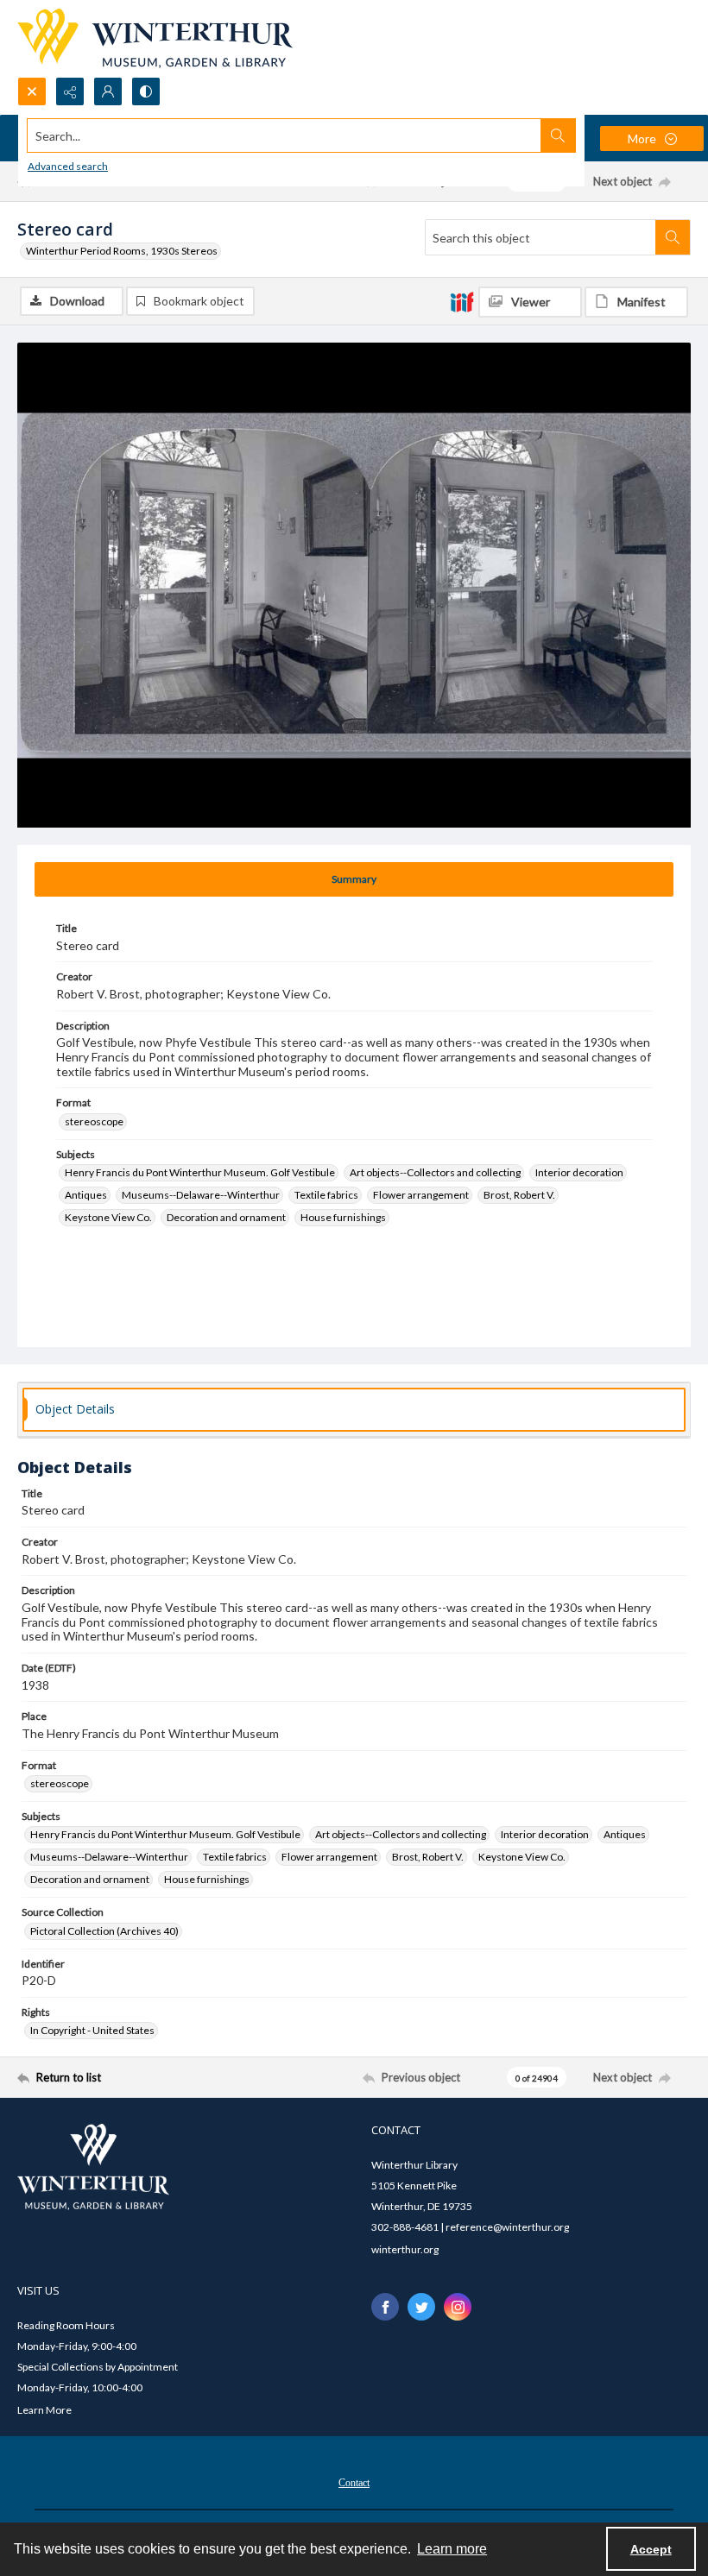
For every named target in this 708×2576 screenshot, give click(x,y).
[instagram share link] (458, 2307)
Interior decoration (579, 1172)
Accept (651, 2549)
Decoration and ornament (226, 1217)
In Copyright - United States (92, 2030)
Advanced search (68, 166)
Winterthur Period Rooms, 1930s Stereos (122, 251)
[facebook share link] (385, 2307)
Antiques (86, 1195)
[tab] (354, 879)
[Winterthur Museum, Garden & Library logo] (155, 38)
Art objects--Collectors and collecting (435, 1172)
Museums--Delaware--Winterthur (201, 1195)
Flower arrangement (421, 1195)
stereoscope (94, 1121)
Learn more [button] (452, 2549)
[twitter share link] (421, 2307)
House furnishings (343, 1217)
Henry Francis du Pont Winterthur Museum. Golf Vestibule (200, 1172)
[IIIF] (462, 301)
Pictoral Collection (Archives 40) (104, 1931)
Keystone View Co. (108, 1217)
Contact (354, 2483)
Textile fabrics (326, 1195)
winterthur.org (405, 2249)
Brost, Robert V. (519, 1195)
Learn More (44, 2410)
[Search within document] (673, 237)
